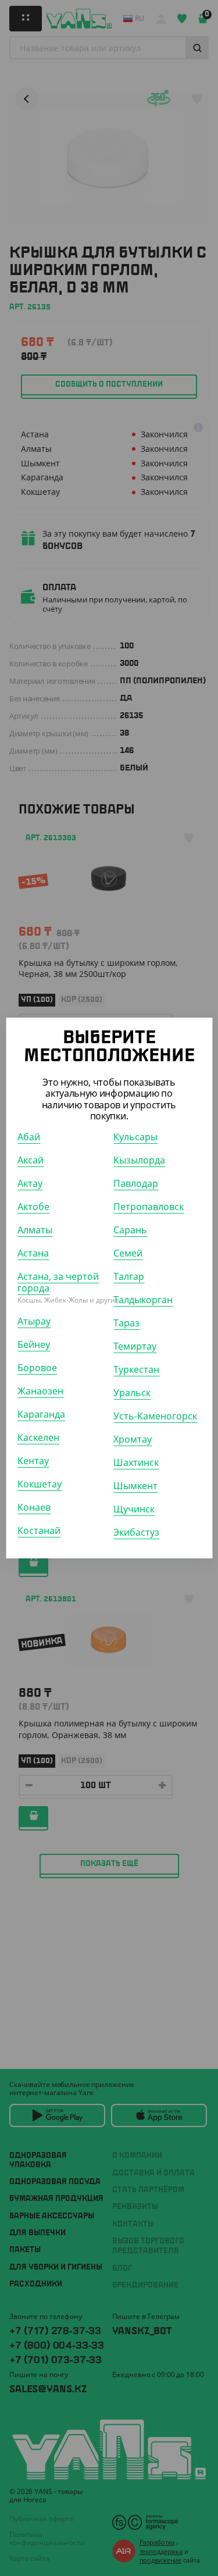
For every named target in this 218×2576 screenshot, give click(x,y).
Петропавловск (149, 1207)
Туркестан (136, 1369)
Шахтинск (136, 1462)
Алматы (35, 1230)
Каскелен (38, 1437)
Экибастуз (136, 1532)
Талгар (129, 1276)
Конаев (34, 1507)
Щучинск (134, 1509)
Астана (33, 1253)
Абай (29, 1137)
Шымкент (135, 1486)
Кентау (33, 1461)
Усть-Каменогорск (155, 1416)
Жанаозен (40, 1391)
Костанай (39, 1530)
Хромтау (133, 1439)
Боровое (37, 1368)
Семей (128, 1253)
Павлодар (136, 1183)
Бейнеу (34, 1344)
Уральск (132, 1393)
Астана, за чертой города (58, 1282)
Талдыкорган (143, 1300)
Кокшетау (40, 1484)
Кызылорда (139, 1160)
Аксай (31, 1160)
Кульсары (135, 1137)
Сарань (130, 1230)
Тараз (126, 1323)
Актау (30, 1183)
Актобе (33, 1207)
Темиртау (135, 1346)
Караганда (41, 1414)
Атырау (34, 1321)
